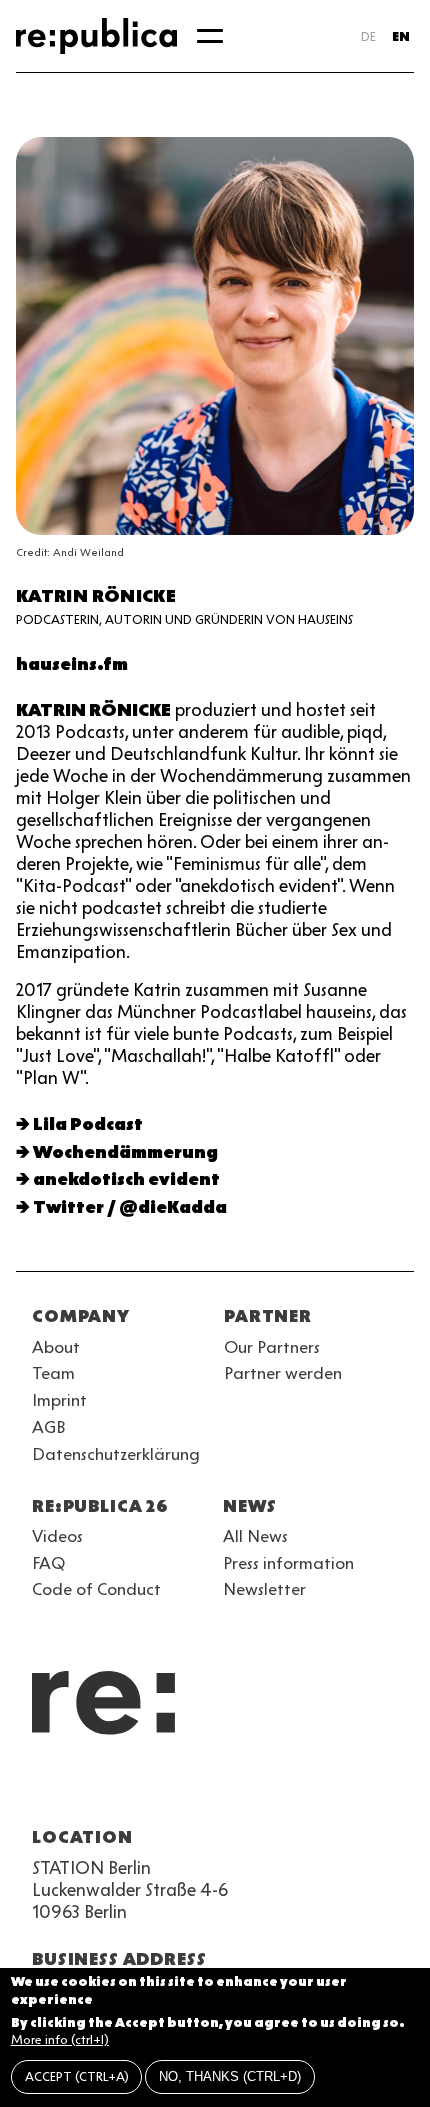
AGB (49, 1427)
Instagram (80, 1789)
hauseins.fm (72, 664)
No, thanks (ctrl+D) (230, 2076)
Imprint (59, 1400)
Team (53, 1373)
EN (401, 36)
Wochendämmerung (125, 1152)
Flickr (224, 1789)
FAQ (48, 1563)
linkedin (188, 1789)
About (56, 1347)
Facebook (296, 1789)
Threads (260, 1789)
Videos (57, 1536)
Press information (288, 1563)
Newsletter (264, 1589)
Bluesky (116, 1789)
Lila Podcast (88, 1124)
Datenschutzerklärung (116, 1454)
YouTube (44, 1789)
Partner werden (283, 1373)
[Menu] (210, 36)
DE (368, 36)
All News (255, 1536)
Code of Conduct (96, 1589)
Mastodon (152, 1789)
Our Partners (272, 1347)
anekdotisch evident (126, 1179)
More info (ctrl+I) (60, 2039)
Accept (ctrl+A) (77, 2076)
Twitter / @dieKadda (130, 1207)
